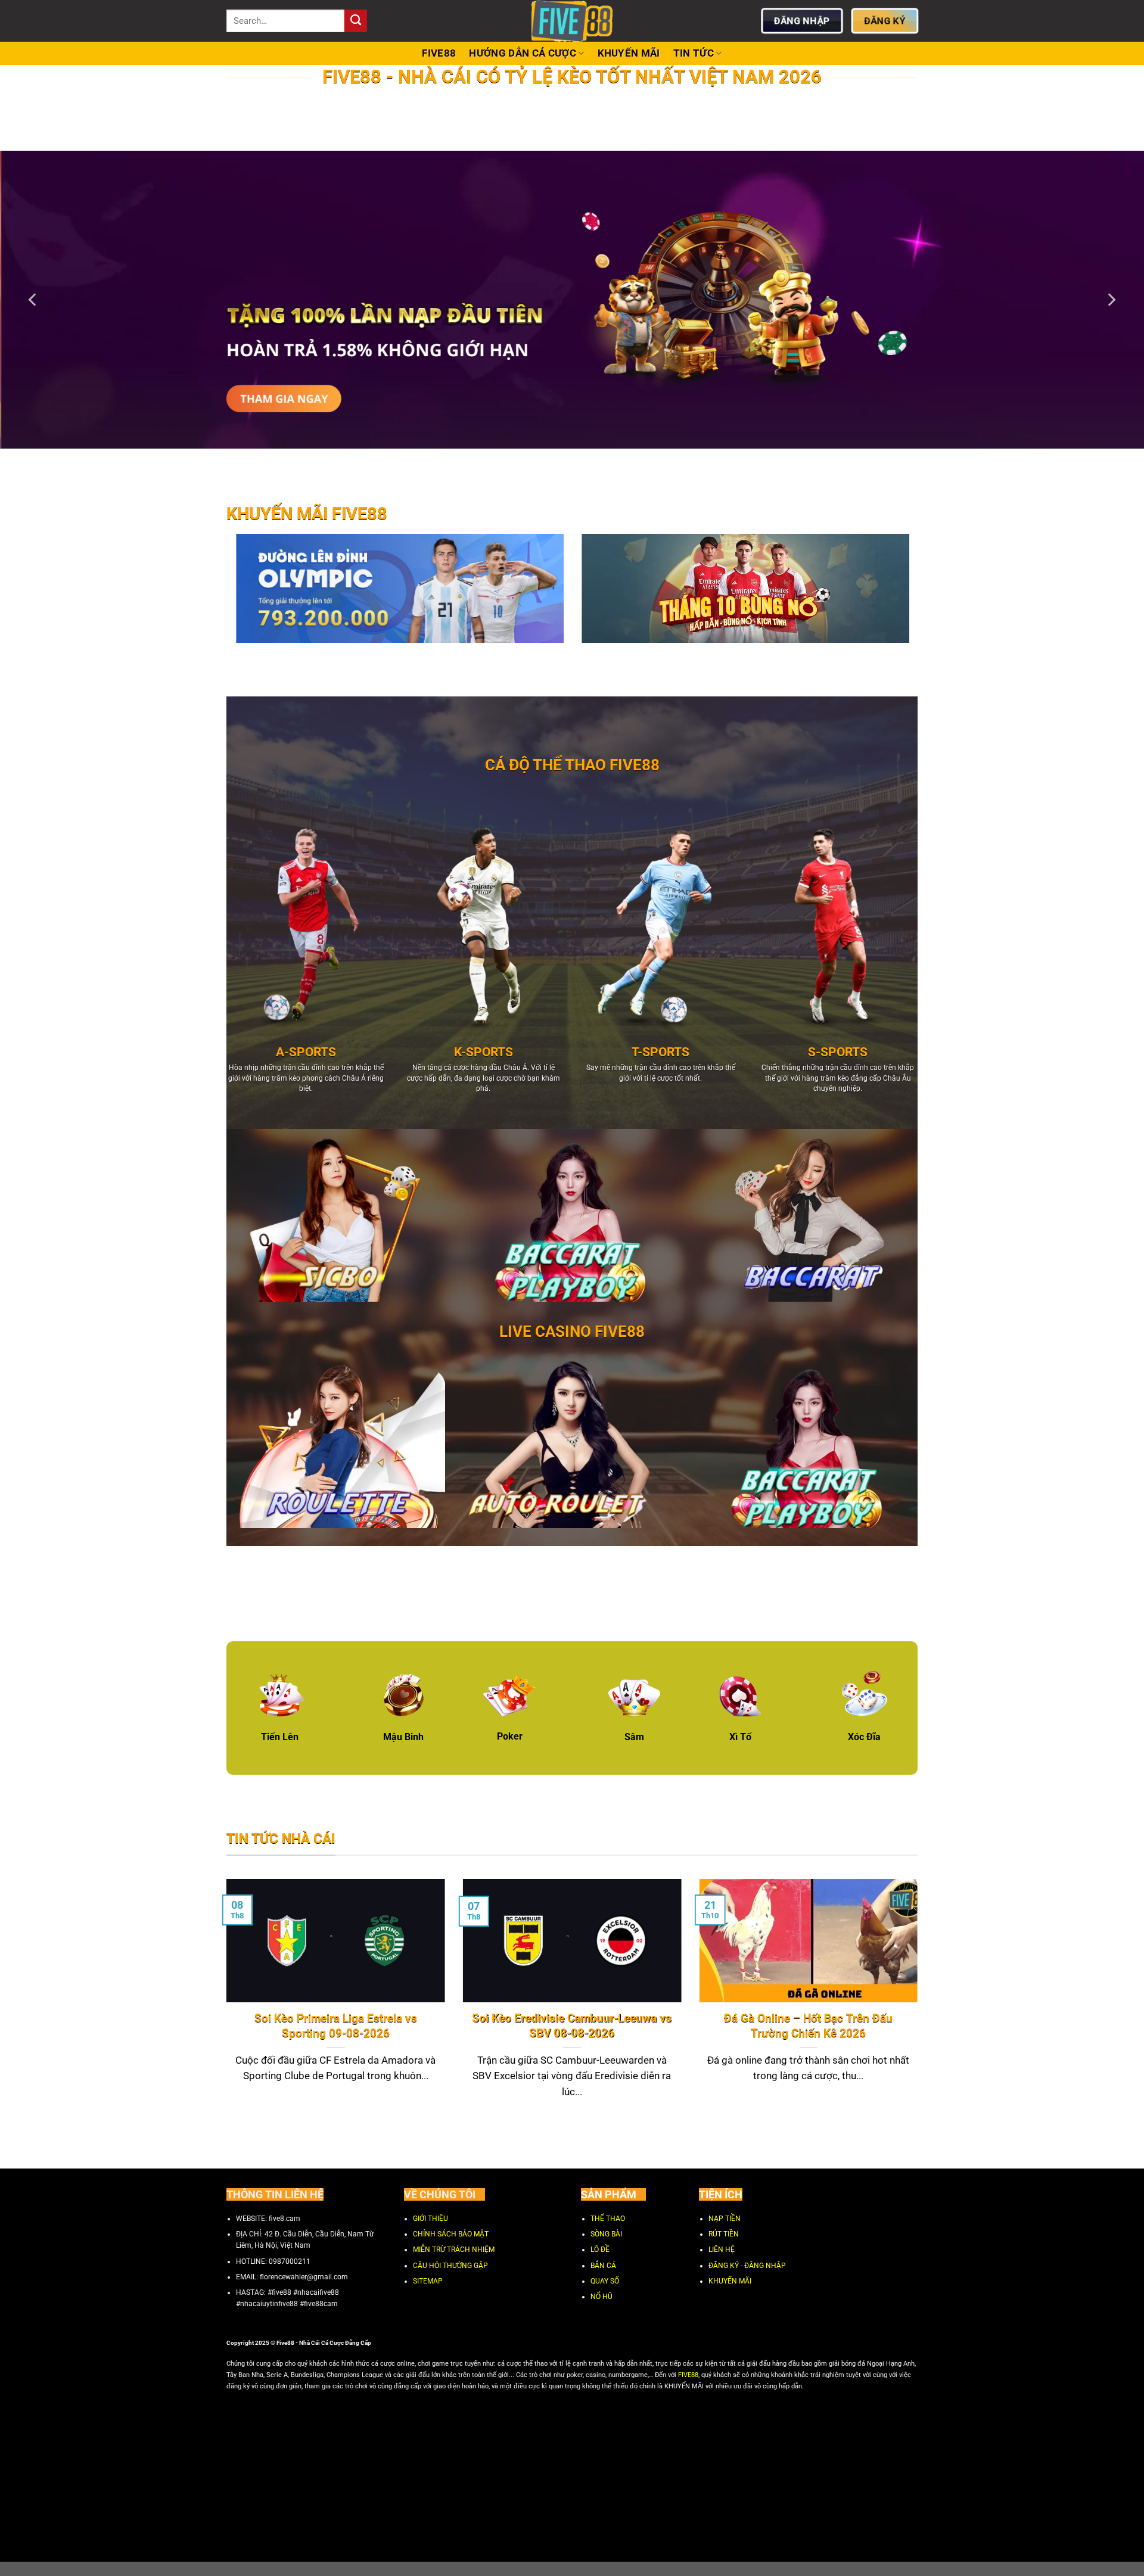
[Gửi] (356, 21)
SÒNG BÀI (606, 2234)
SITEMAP (428, 2281)
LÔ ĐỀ (600, 2250)
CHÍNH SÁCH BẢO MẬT (451, 2234)
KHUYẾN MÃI (629, 53)
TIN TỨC (694, 53)
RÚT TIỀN (724, 2234)
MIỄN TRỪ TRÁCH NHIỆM (454, 2250)
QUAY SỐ (605, 2281)
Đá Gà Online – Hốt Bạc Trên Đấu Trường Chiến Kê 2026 (808, 2026)
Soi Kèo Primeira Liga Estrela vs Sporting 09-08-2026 (336, 2026)
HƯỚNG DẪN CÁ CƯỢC (523, 53)
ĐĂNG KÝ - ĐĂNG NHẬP (747, 2266)
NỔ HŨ (601, 2297)
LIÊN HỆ (722, 2250)
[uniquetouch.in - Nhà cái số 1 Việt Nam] (572, 21)
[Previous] (33, 300)
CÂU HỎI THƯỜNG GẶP (450, 2266)
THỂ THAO (608, 2219)
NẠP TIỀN (725, 2219)
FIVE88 (439, 53)
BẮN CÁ (603, 2266)
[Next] (1111, 300)
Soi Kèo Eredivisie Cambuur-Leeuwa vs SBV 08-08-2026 (572, 2026)
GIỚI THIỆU (430, 2219)
